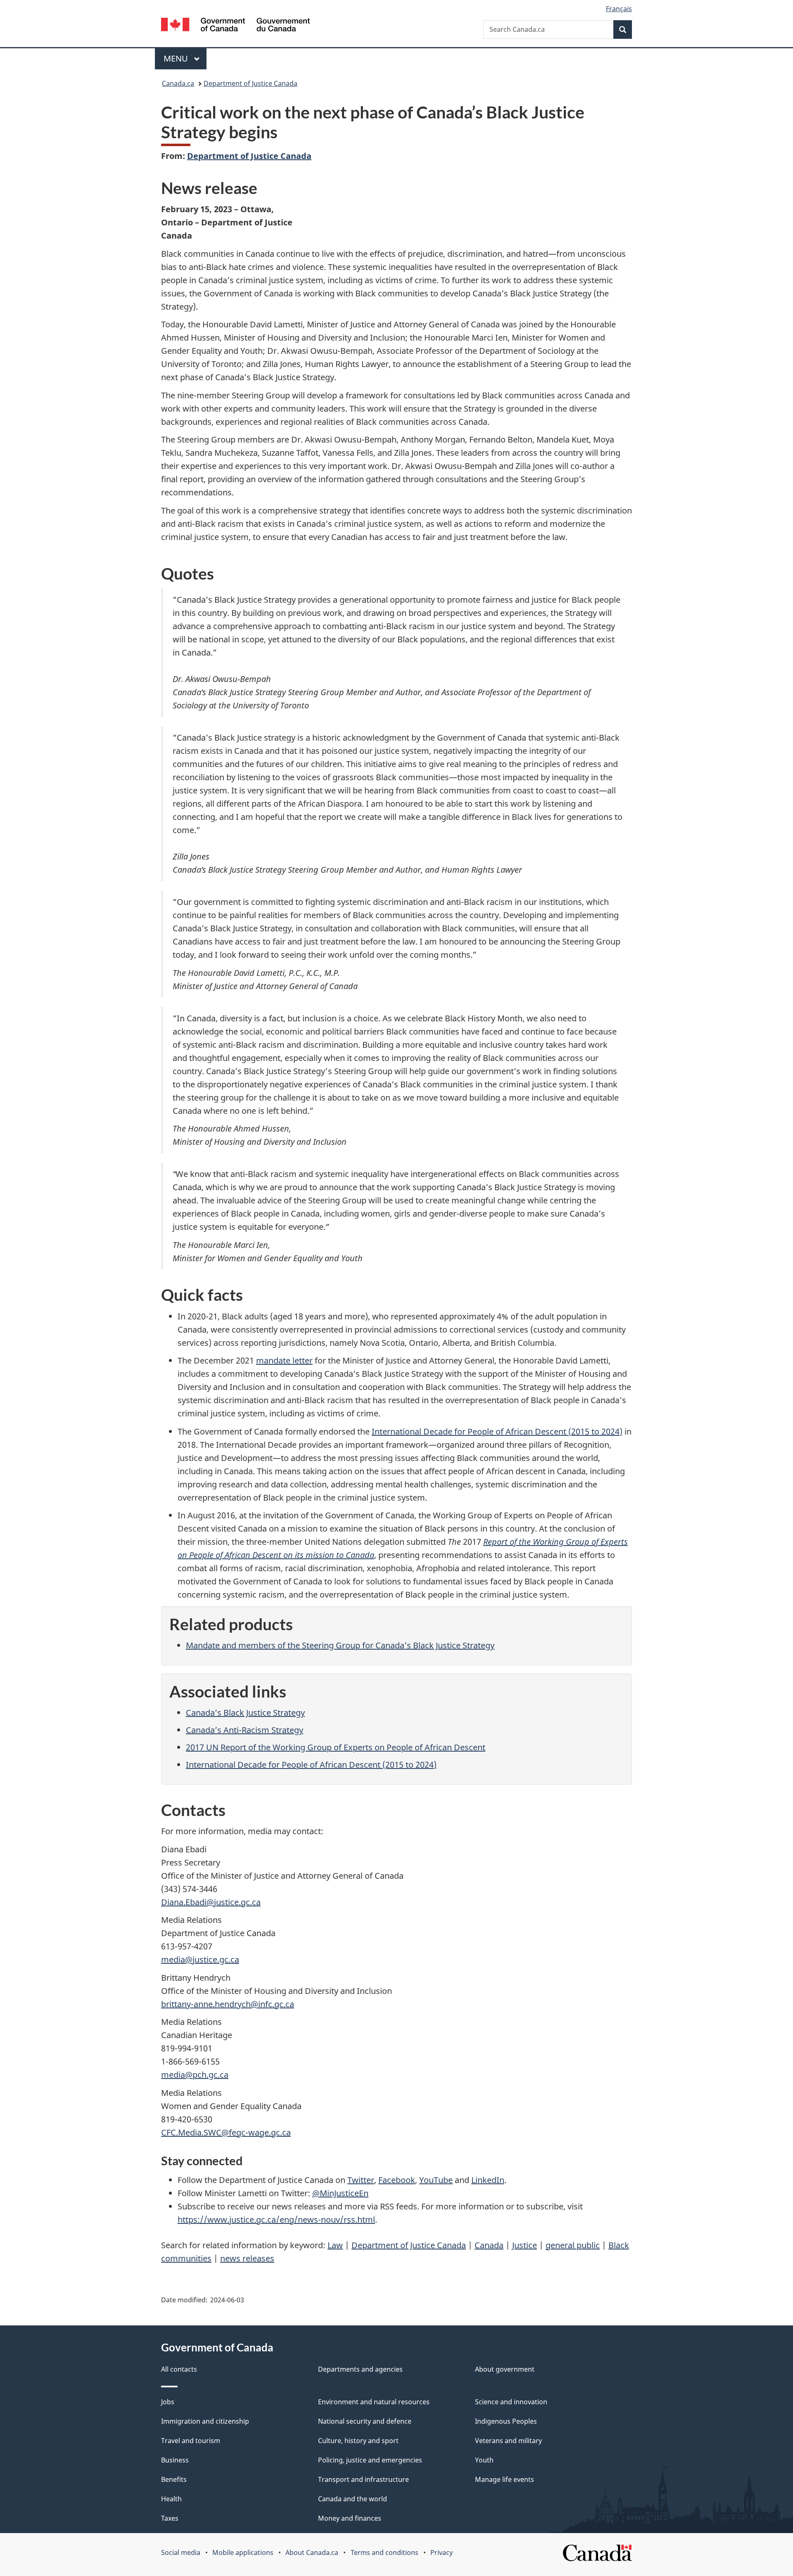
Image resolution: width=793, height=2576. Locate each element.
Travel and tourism (191, 2441)
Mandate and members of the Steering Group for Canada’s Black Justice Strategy (340, 1645)
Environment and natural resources (374, 2402)
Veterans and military (508, 2441)
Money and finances (350, 2518)
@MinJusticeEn (340, 2193)
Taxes (170, 2518)
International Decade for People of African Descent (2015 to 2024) (497, 1431)
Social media (181, 2552)
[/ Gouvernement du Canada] (235, 26)
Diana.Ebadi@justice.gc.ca (211, 1902)
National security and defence (365, 2421)
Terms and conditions (385, 2552)
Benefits (174, 2479)
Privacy (442, 2552)
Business (175, 2460)
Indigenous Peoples (506, 2421)
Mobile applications (243, 2552)
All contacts (179, 2369)
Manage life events (505, 2479)
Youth (484, 2460)
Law (335, 2245)
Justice (525, 2245)
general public (573, 2245)
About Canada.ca (312, 2552)
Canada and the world (353, 2499)
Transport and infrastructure (363, 2479)
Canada (489, 2245)
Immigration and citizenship (205, 2421)
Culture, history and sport (358, 2441)
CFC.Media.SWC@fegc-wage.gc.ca (226, 2132)
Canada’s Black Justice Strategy (245, 1713)
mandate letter (284, 1360)
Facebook (397, 2180)
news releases (247, 2258)
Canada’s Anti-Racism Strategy (245, 1730)
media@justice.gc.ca (200, 1959)
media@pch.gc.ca (195, 2075)
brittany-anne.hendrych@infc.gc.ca (228, 2004)
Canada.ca (178, 83)
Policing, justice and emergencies (370, 2460)
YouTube (436, 2180)
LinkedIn (488, 2180)
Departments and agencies (360, 2369)
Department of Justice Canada (250, 83)
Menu (177, 58)
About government (505, 2369)
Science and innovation (511, 2402)
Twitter (361, 2180)
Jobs (168, 2402)
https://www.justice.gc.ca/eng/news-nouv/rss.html (276, 2220)
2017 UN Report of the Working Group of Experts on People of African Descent (336, 1747)
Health (171, 2499)
